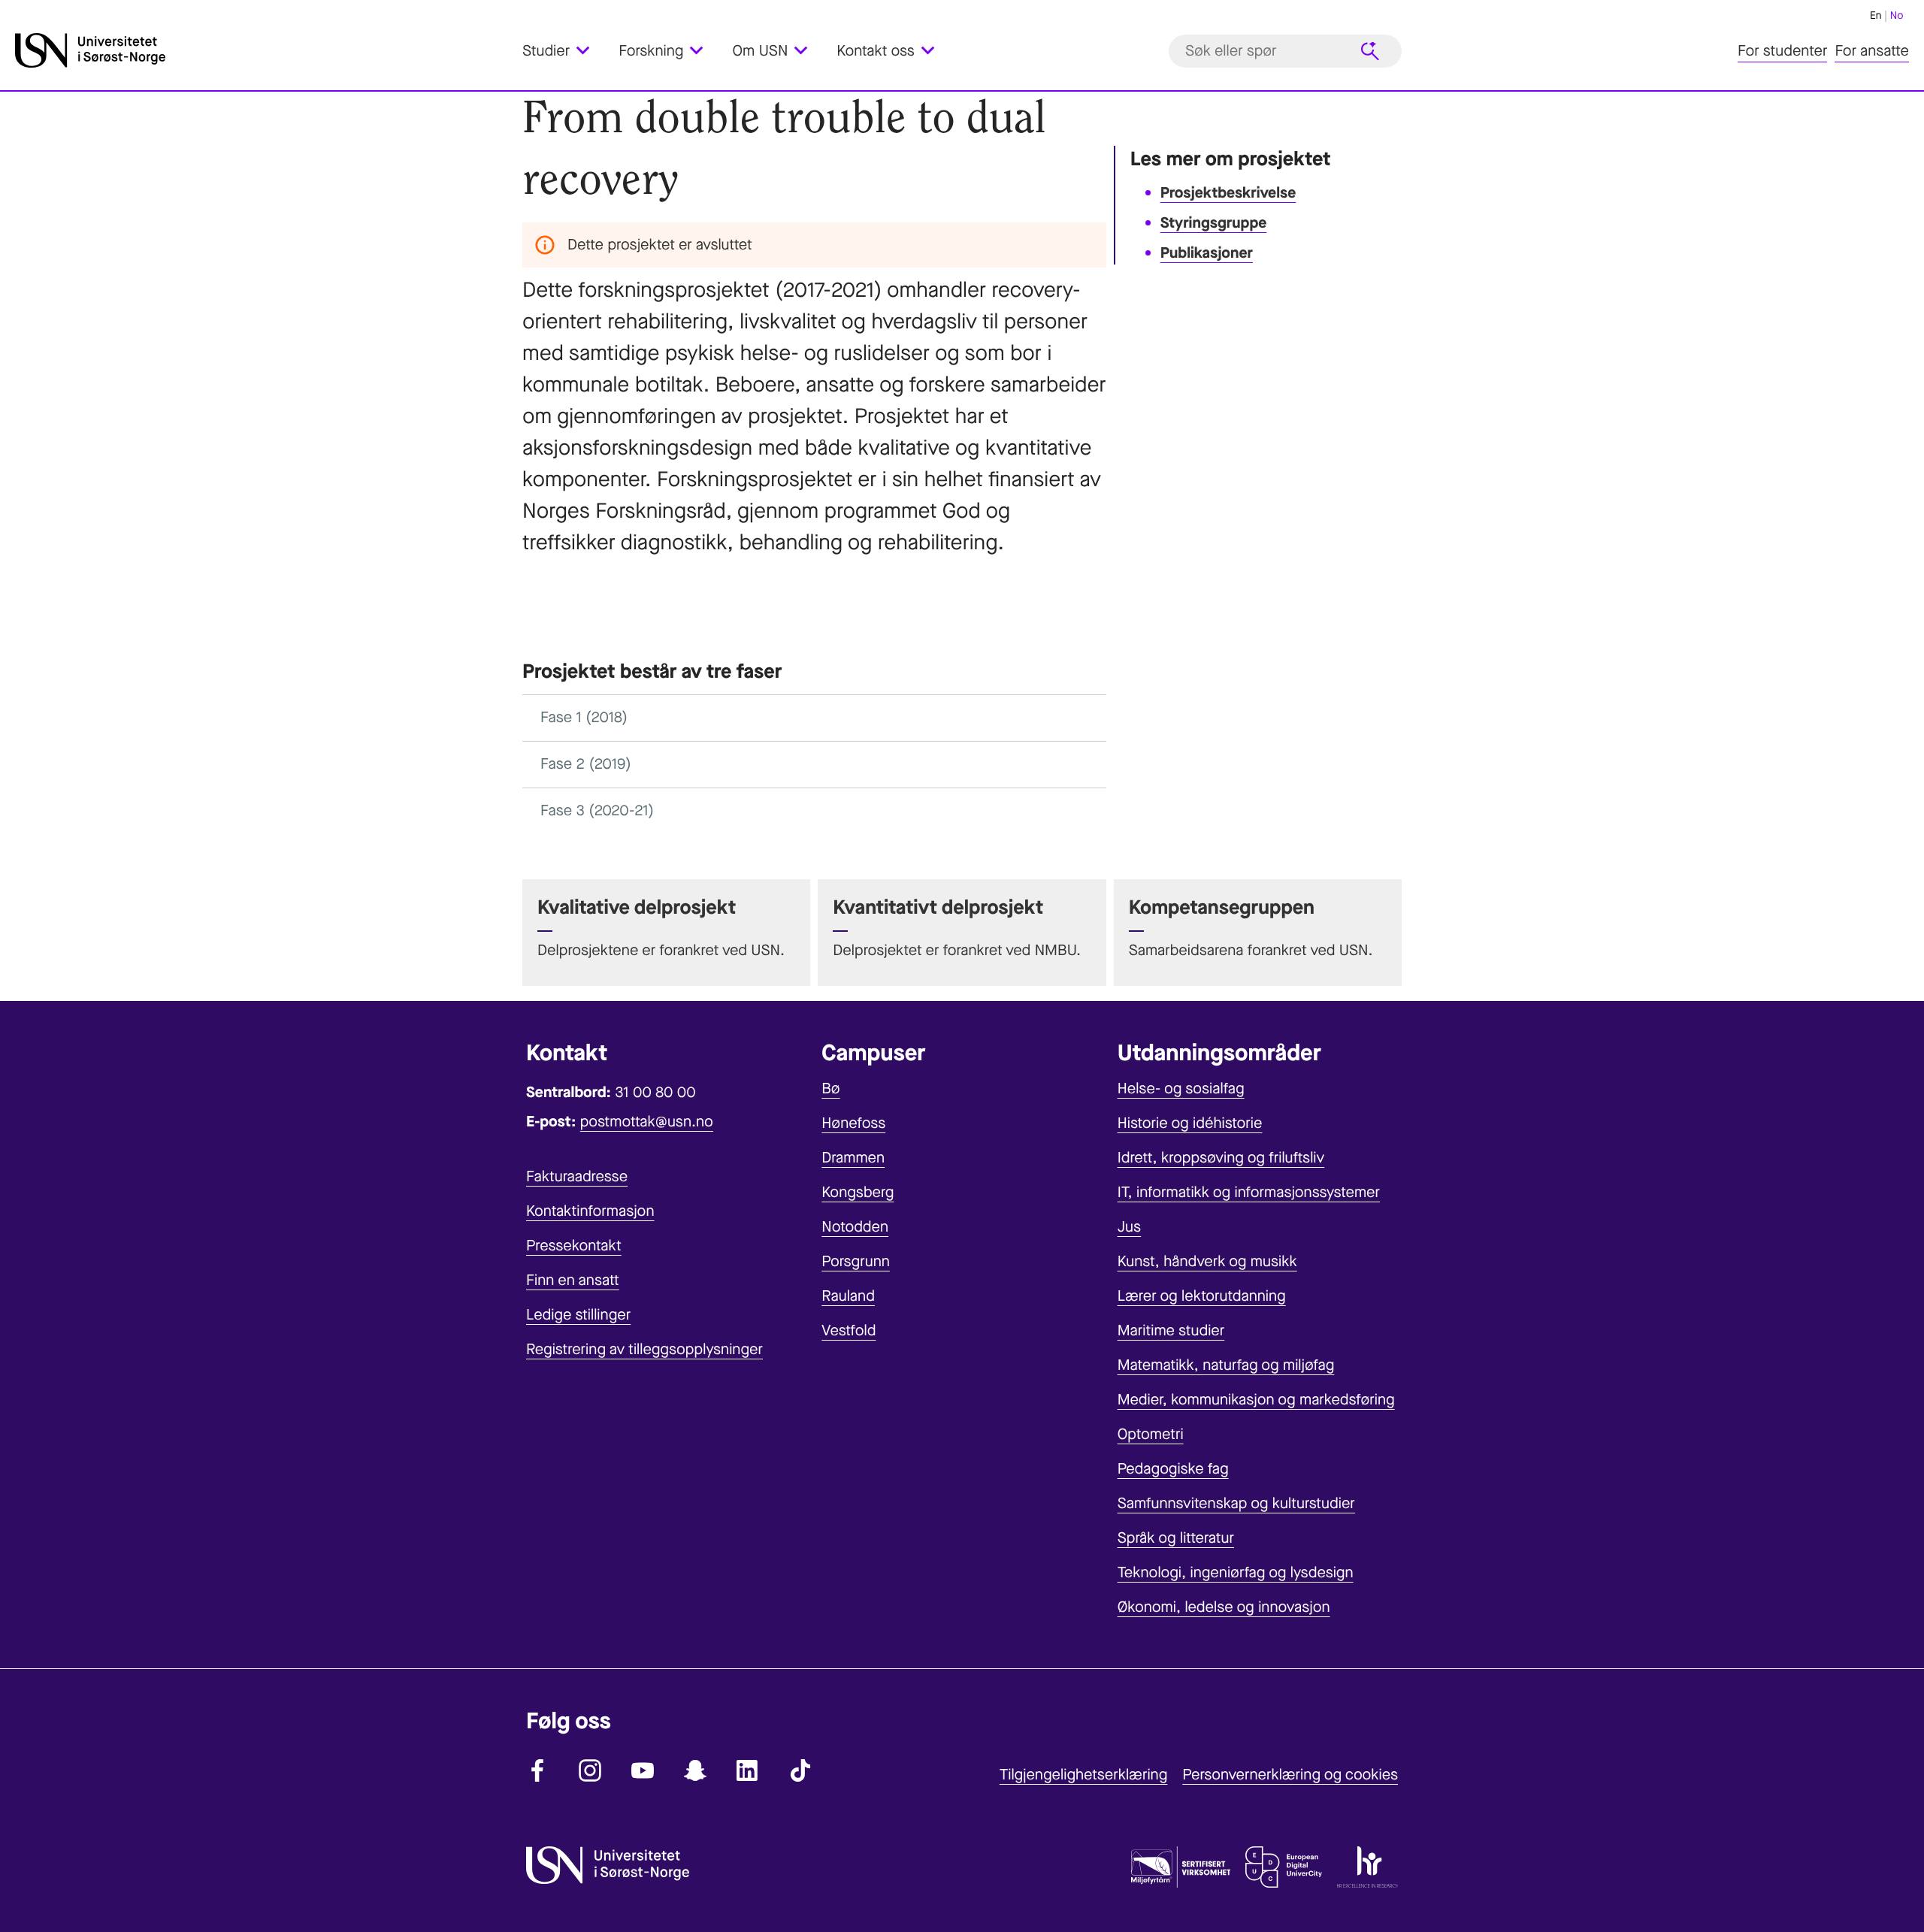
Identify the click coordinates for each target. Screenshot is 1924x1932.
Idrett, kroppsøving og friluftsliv (1221, 1158)
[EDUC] (1284, 1870)
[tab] (814, 718)
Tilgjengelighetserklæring (1083, 1775)
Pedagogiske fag (1173, 1469)
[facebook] (537, 1770)
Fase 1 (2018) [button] (584, 717)
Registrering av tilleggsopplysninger (644, 1349)
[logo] (265, 51)
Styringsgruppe (1214, 223)
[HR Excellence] (1367, 1870)
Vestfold (849, 1330)
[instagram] (590, 1770)
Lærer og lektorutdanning (1202, 1296)
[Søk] (1370, 51)
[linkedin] (748, 1770)
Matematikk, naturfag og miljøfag (1226, 1365)
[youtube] (643, 1770)
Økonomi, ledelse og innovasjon (1224, 1607)
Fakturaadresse (577, 1176)
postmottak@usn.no (647, 1122)
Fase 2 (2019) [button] (586, 764)
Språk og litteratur (1176, 1538)
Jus (1129, 1227)
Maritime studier (1171, 1330)
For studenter (1782, 51)
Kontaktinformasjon (590, 1211)
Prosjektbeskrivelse (1228, 193)
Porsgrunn (856, 1261)
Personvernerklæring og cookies (1290, 1775)
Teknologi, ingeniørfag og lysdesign (1236, 1572)
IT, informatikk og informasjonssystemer (1249, 1192)
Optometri (1151, 1434)
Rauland (848, 1296)
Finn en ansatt (573, 1280)
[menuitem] (565, 51)
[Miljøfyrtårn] (1181, 1870)
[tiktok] (800, 1770)
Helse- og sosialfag (1181, 1088)
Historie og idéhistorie (1190, 1123)
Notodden (855, 1227)
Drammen (853, 1158)
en (1876, 15)
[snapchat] (695, 1770)
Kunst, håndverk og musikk (1207, 1261)
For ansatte (1872, 51)
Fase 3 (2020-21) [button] (597, 810)
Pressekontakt (574, 1246)
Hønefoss (853, 1123)
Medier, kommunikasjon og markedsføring (1256, 1400)
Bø (830, 1088)
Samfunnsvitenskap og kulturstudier (1236, 1503)
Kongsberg (858, 1192)
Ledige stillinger (578, 1315)
